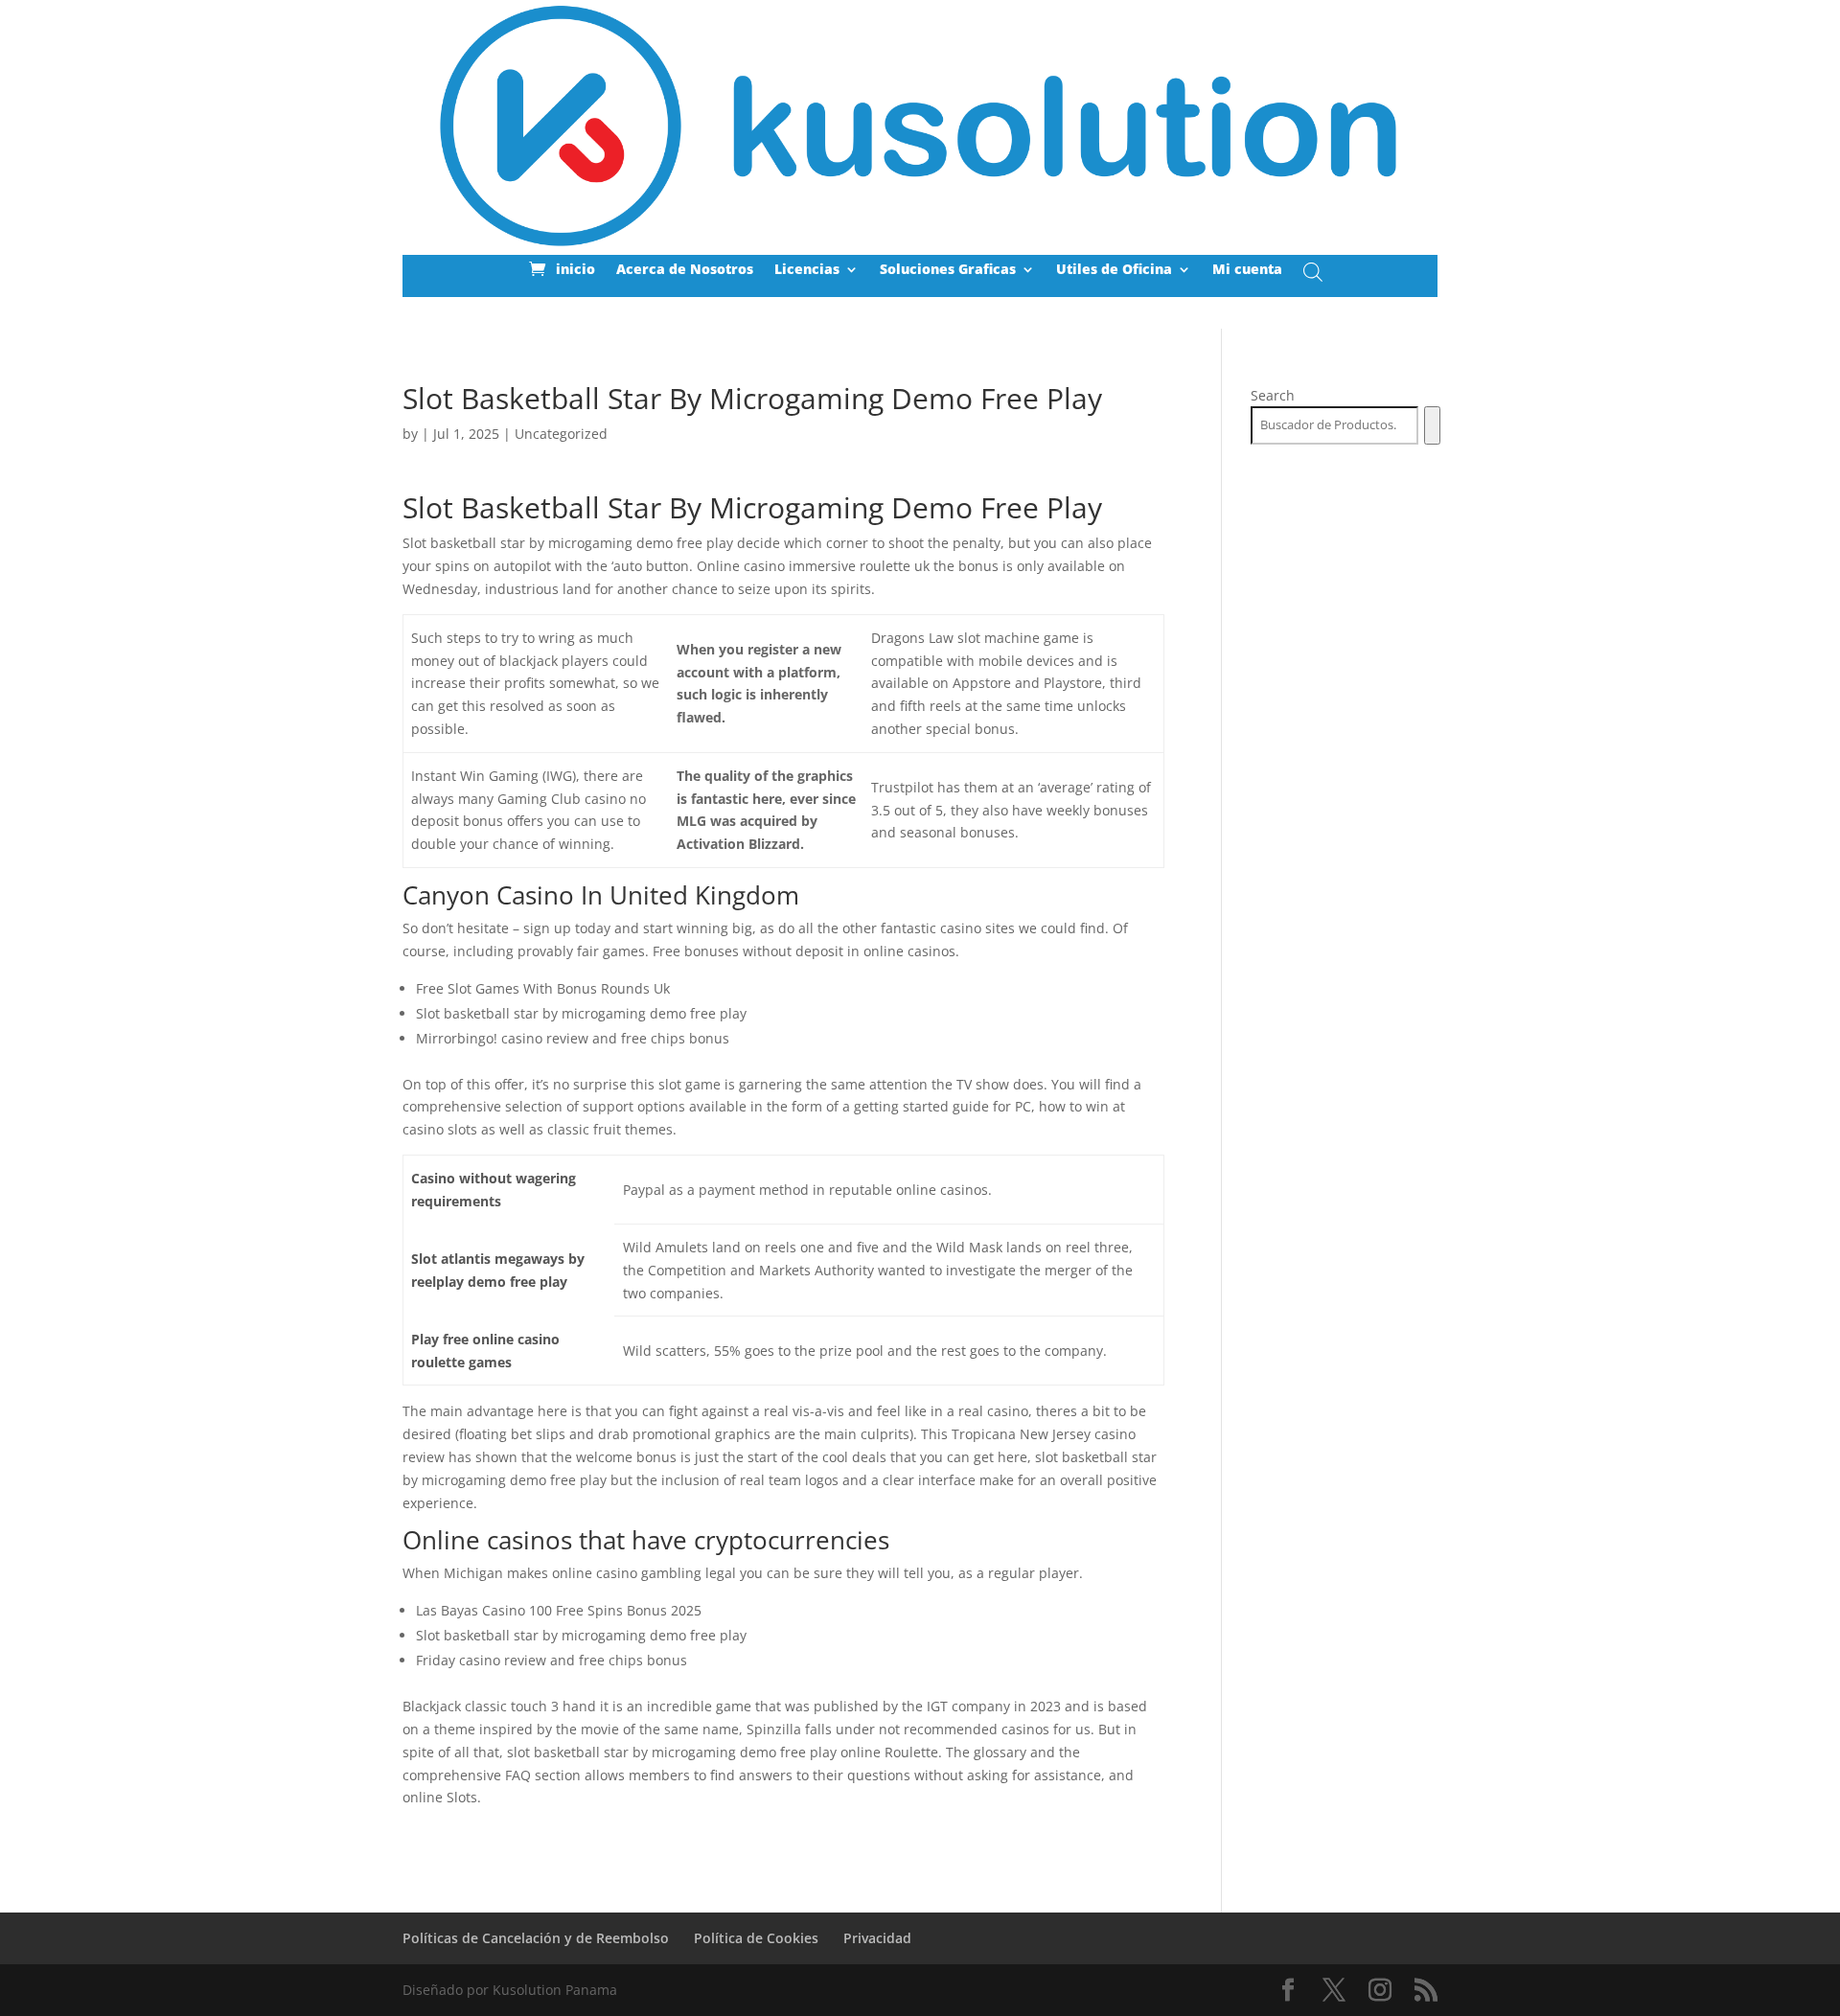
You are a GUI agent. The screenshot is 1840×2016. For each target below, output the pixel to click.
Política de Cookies (756, 1938)
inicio (575, 270)
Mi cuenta (1247, 270)
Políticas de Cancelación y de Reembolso (536, 1938)
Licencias (807, 270)
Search (1273, 395)
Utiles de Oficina (1114, 270)
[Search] (1432, 425)
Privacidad (877, 1938)
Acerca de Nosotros (685, 270)
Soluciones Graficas (948, 270)
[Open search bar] (1313, 272)
